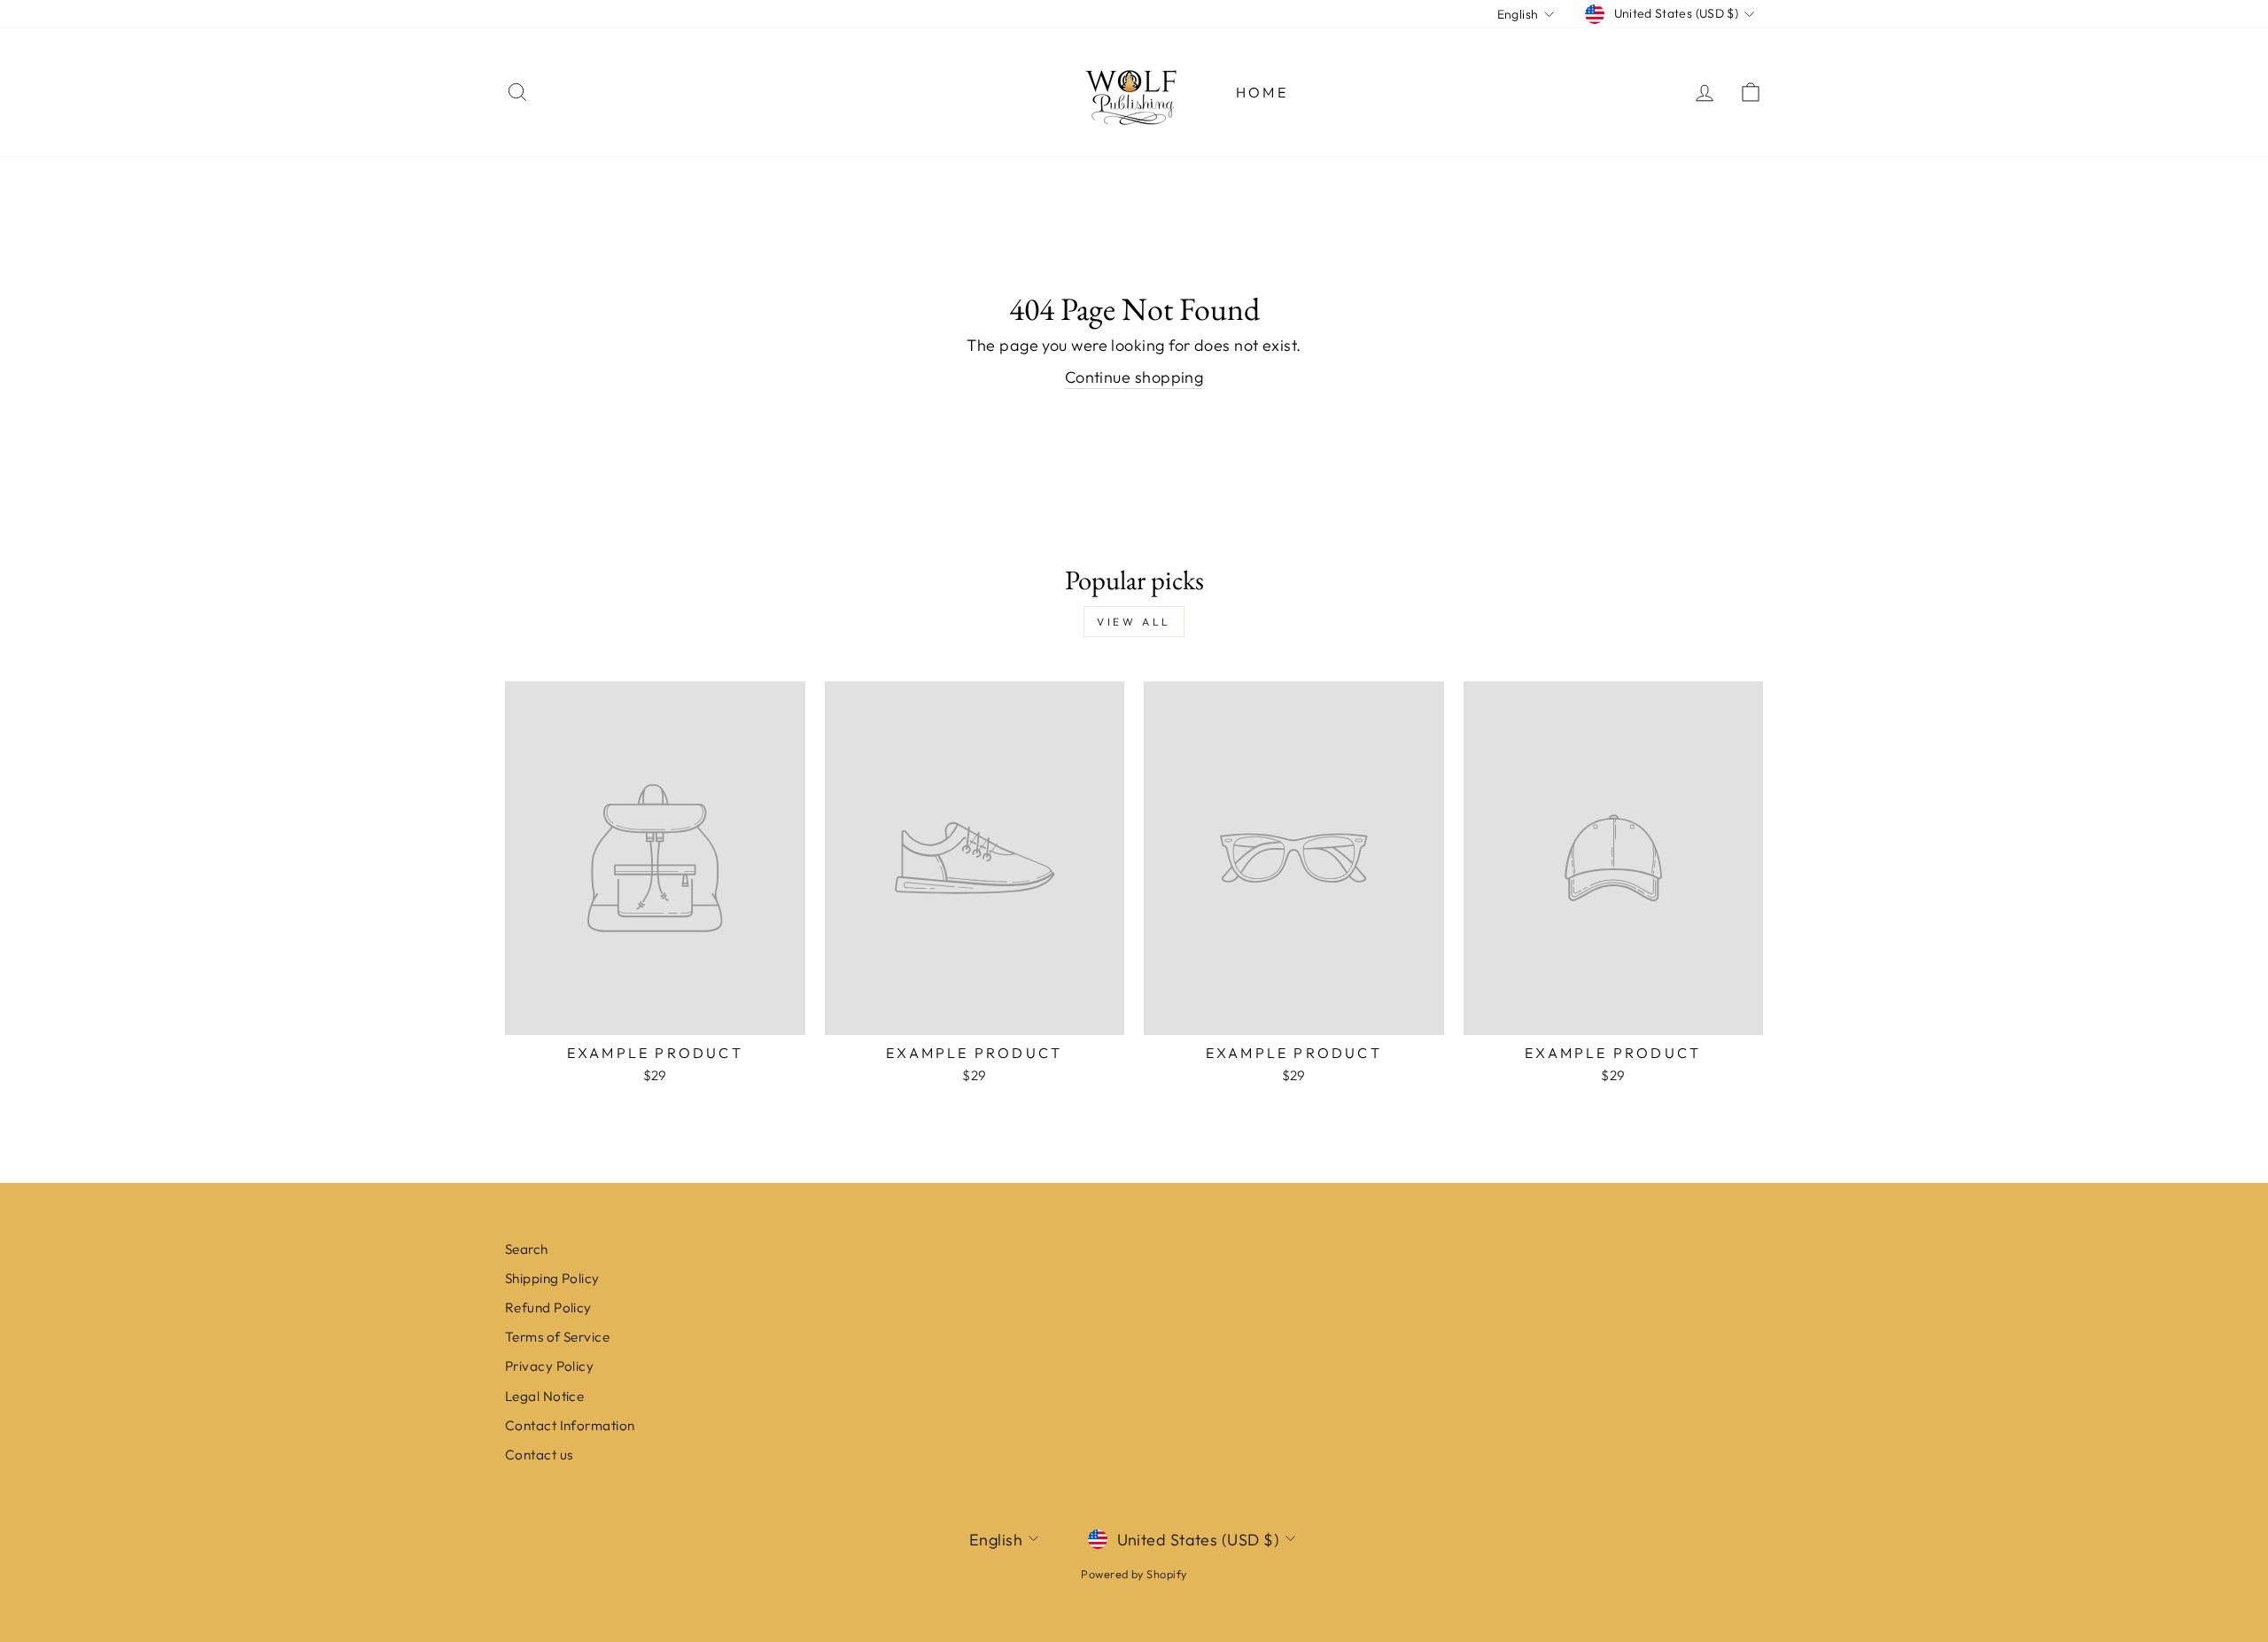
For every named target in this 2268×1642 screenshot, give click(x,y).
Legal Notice (544, 1396)
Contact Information (570, 1425)
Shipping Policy (552, 1278)
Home (1262, 92)
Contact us (539, 1455)
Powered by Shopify (1134, 1574)
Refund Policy (548, 1307)
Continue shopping (1134, 377)
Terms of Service (557, 1337)
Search (527, 1249)
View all (1134, 622)
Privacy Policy (549, 1366)
